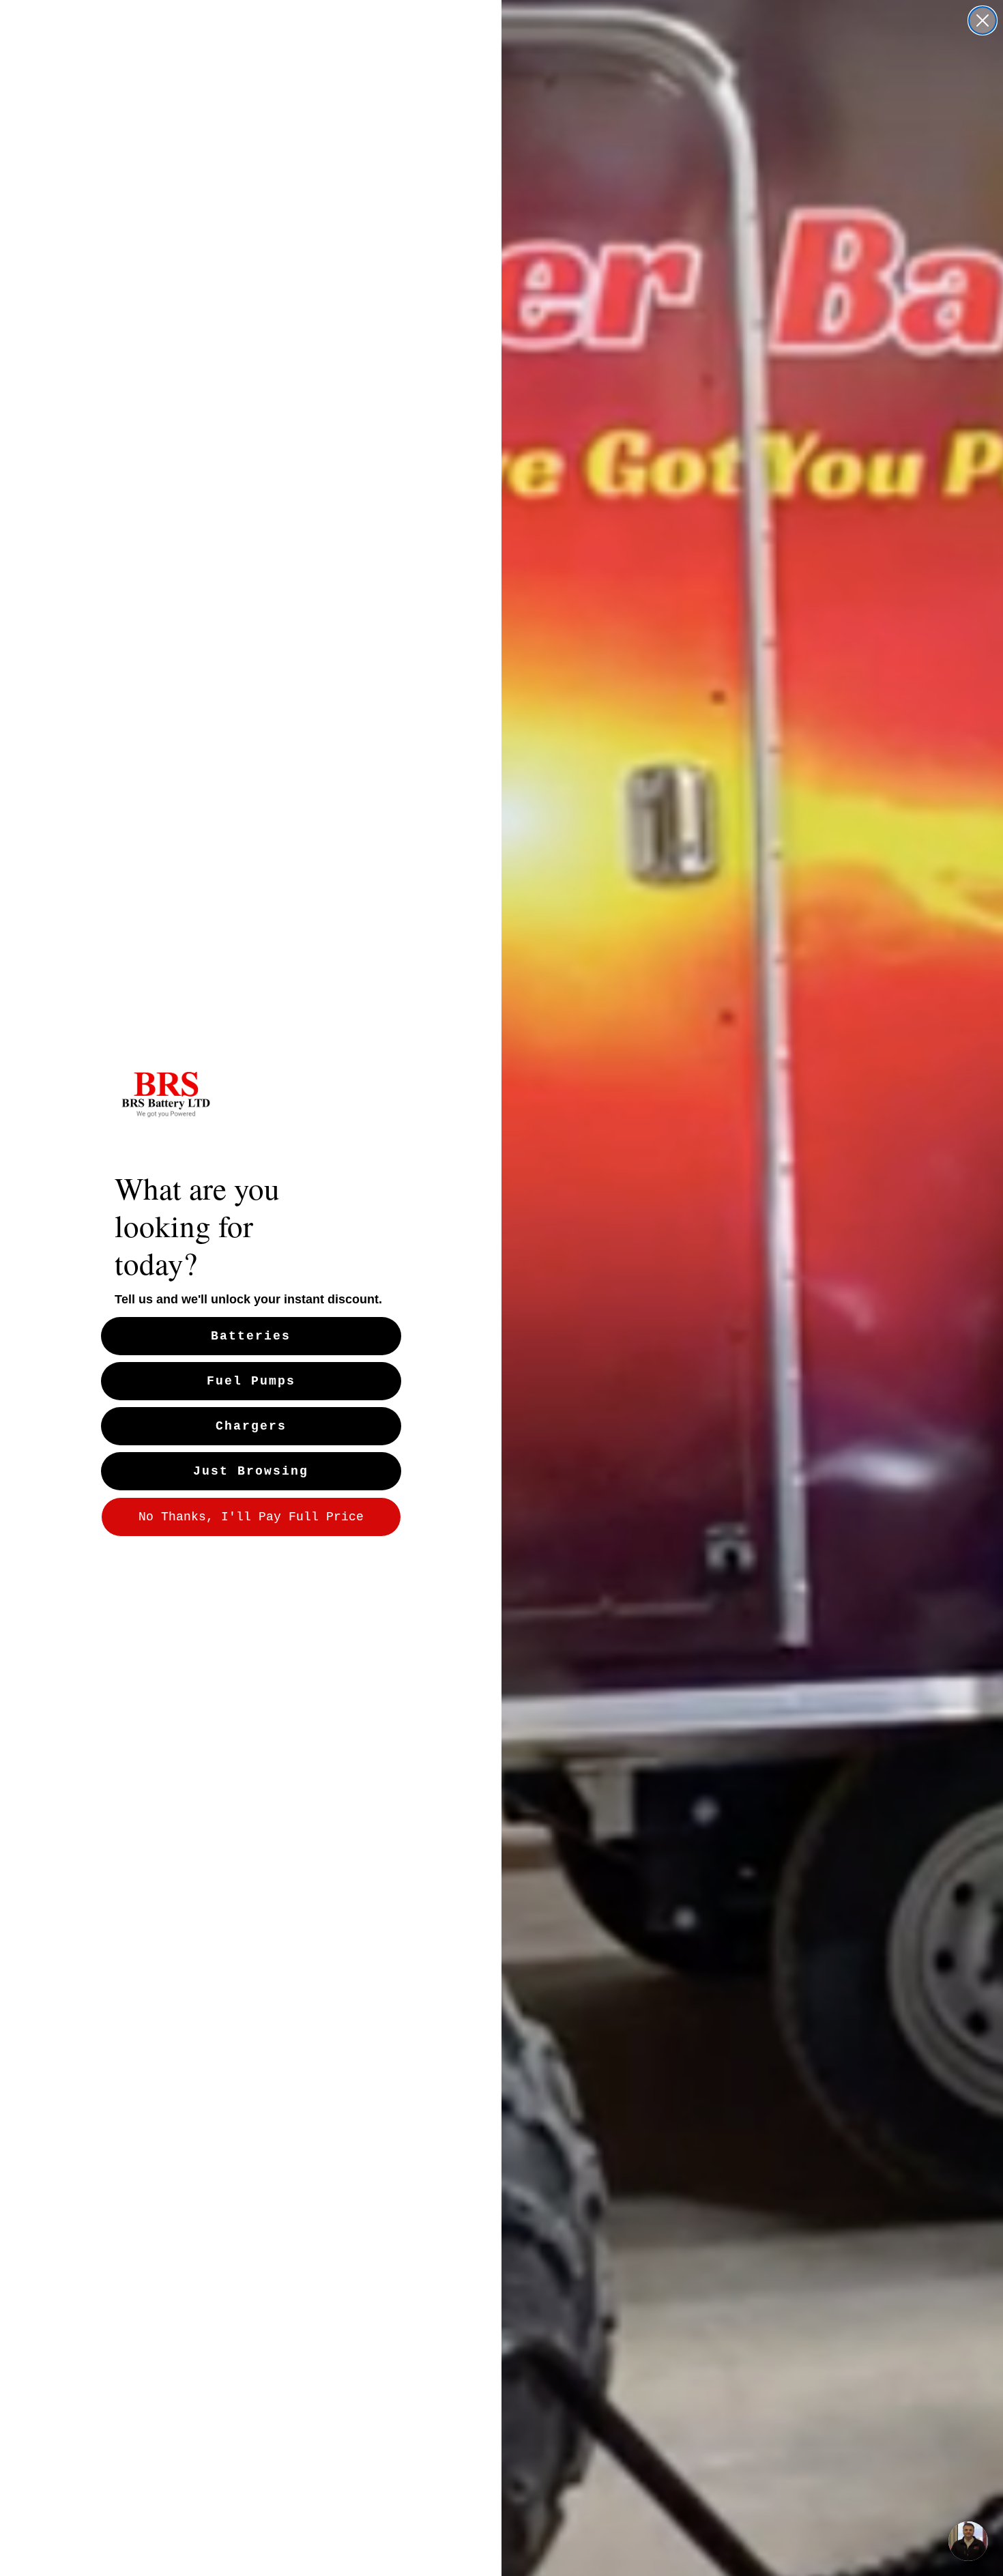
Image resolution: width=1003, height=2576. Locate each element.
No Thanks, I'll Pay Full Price (251, 1517)
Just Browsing (251, 1471)
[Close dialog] (983, 20)
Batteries (251, 1336)
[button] (968, 2541)
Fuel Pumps (251, 1381)
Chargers (251, 1426)
